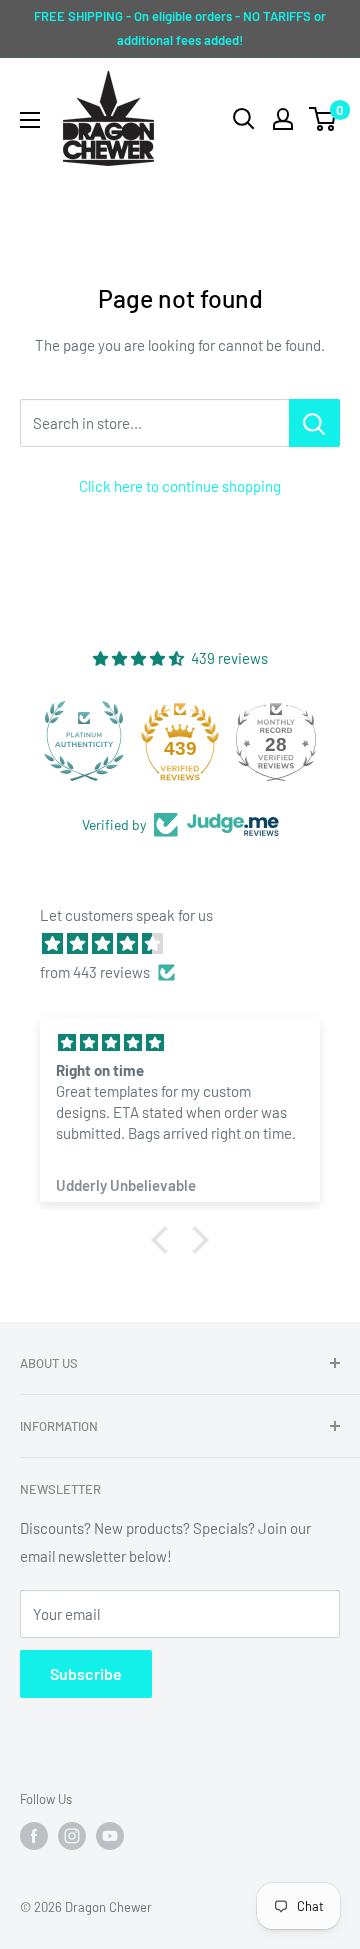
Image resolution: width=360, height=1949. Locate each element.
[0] (323, 119)
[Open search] (244, 119)
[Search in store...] (314, 423)
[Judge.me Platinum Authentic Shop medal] (84, 741)
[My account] (283, 119)
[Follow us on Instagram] (72, 1836)
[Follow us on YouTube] (110, 1836)
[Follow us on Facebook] (34, 1836)
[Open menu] (30, 120)
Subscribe (86, 1673)
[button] (165, 1240)
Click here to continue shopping (180, 486)
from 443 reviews (95, 972)
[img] (190, 943)
